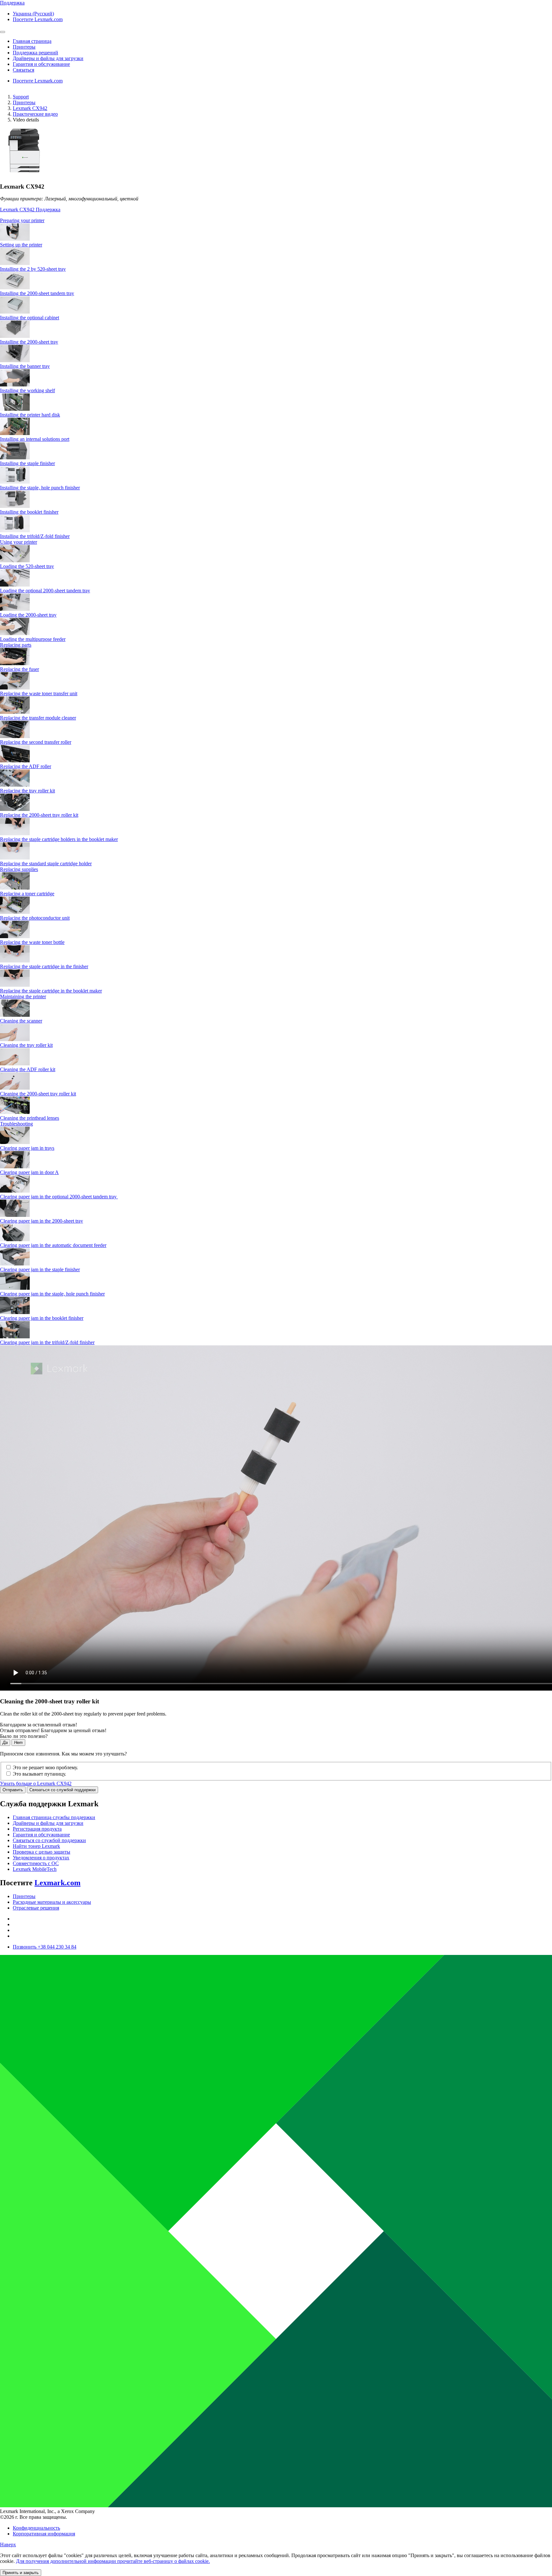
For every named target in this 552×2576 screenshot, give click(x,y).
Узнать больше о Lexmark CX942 (36, 1783)
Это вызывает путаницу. (39, 1774)
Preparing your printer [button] (22, 220)
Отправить (13, 1790)
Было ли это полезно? (24, 1736)
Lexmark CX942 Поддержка (30, 210)
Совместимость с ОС (36, 1863)
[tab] (276, 221)
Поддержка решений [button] (35, 53)
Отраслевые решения (36, 1908)
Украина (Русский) (33, 14)
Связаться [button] (23, 70)
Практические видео (35, 114)
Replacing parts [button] (16, 645)
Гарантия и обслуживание (41, 1835)
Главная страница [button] (32, 41)
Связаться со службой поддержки (62, 1790)
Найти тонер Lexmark (36, 1846)
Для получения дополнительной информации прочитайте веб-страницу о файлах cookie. (113, 2561)
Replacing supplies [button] (19, 869)
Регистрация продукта (37, 1829)
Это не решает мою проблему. (45, 1767)
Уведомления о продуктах (41, 1858)
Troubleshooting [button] (16, 1124)
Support (21, 97)
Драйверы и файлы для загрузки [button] (48, 58)
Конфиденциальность (36, 2528)
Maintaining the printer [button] (23, 996)
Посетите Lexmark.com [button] (38, 19)
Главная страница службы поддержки (54, 1817)
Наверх (8, 2545)
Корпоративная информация (44, 2534)
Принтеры (24, 102)
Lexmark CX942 (30, 108)
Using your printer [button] (19, 542)
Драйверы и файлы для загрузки (48, 1823)
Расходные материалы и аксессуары (52, 1902)
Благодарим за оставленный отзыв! (38, 1725)
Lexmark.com (57, 1883)
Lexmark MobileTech (35, 1869)
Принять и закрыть (21, 2573)
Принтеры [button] (24, 47)
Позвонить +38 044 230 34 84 (45, 1947)
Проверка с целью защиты (42, 1852)
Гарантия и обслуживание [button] (41, 64)
